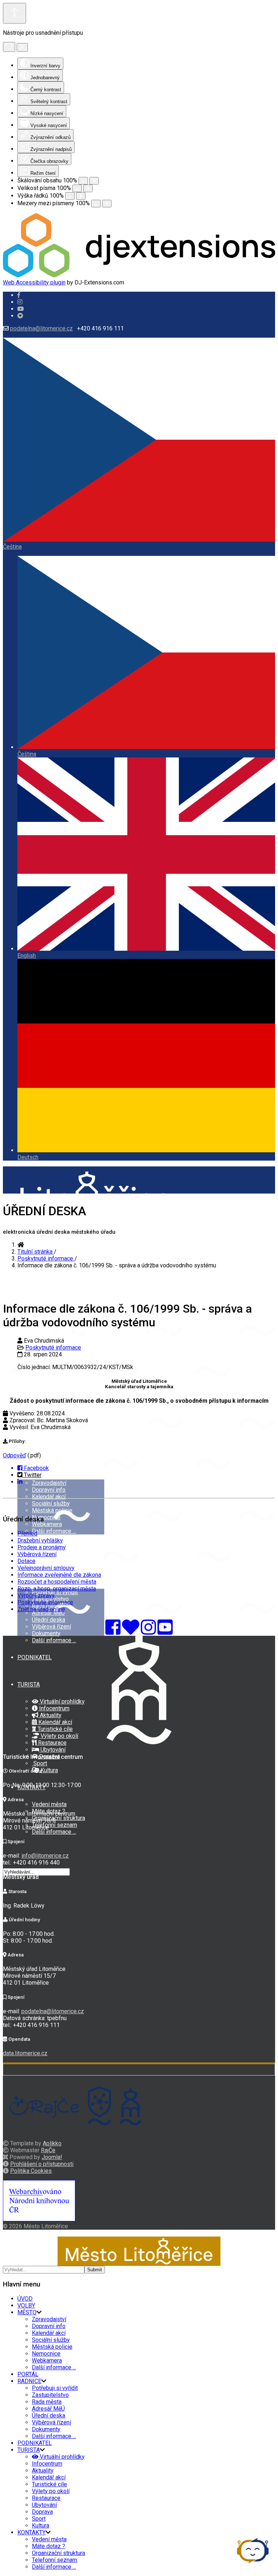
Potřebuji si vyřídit (55, 1592)
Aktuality (50, 1715)
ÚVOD (25, 2299)
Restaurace (52, 1743)
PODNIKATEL (35, 1657)
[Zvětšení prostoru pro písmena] (107, 204)
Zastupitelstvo (50, 2395)
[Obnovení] (9, 47)
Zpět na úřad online (41, 1609)
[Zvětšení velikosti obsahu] (94, 181)
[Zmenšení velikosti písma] (77, 188)
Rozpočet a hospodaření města (57, 1582)
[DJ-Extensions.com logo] (139, 276)
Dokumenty (46, 1633)
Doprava (42, 2512)
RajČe (48, 2150)
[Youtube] (21, 309)
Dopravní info (49, 1490)
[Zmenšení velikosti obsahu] (83, 181)
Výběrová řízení (51, 1627)
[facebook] (19, 295)
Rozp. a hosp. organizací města (57, 1589)
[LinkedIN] (20, 1482)
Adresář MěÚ (48, 1613)
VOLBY (26, 1439)
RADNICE (29, 2381)
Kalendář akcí (49, 1497)
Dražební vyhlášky (40, 1540)
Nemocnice (46, 1517)
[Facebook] (20, 316)
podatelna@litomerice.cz (41, 328)
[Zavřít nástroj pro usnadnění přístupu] (22, 47)
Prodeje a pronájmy (42, 1547)
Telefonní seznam (54, 1825)
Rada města (47, 2402)
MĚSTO (27, 2312)
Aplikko (52, 2143)
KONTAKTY (31, 2532)
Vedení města (49, 1804)
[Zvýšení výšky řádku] (81, 196)
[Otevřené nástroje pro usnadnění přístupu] (14, 13)
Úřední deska (49, 1620)
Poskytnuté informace (53, 1348)
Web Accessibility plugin (34, 282)
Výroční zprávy (36, 1595)
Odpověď (14, 1455)
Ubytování (52, 1750)
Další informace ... (54, 1531)
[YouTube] (165, 1632)
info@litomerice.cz (45, 1856)
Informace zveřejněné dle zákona (59, 1575)
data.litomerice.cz (25, 2053)
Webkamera (47, 1524)
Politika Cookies (31, 2171)
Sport (39, 1763)
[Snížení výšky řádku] (70, 196)
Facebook (36, 1468)
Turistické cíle (54, 1729)
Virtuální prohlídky (62, 1701)
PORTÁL (28, 2374)
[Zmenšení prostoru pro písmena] (96, 204)
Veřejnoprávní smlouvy (46, 1568)
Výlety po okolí (59, 1736)
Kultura (49, 1770)
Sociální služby (51, 1504)
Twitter (32, 1475)
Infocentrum (54, 1708)
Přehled (27, 1534)
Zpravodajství (49, 1483)
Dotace (26, 1561)
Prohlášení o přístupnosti (42, 2164)
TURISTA (29, 1684)
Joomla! (52, 2157)
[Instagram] (20, 302)
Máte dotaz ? (49, 2546)
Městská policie (52, 1510)
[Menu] (5, 1379)
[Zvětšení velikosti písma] (88, 188)
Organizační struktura (58, 1818)
